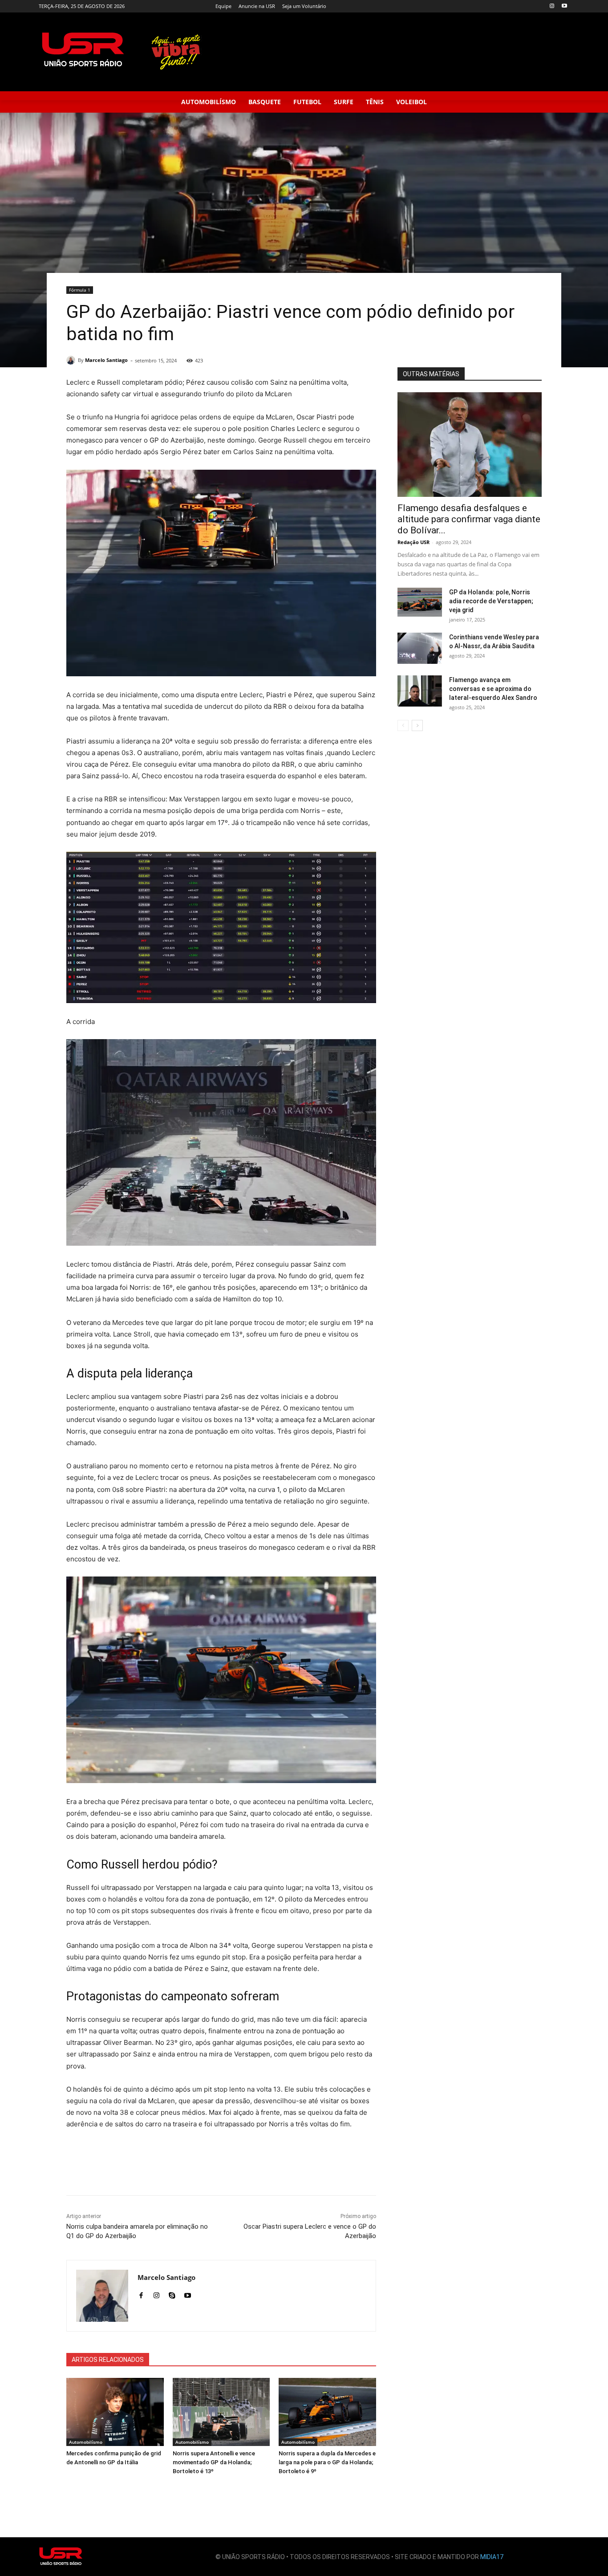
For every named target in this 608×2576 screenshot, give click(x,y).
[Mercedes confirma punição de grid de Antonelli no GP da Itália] (115, 2412)
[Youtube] (564, 6)
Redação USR (413, 542)
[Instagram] (552, 6)
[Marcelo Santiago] (72, 360)
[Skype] (172, 2294)
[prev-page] (403, 725)
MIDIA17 (492, 2557)
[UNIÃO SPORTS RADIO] (61, 2557)
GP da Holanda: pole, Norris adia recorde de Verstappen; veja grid (491, 601)
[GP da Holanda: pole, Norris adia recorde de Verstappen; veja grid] (420, 602)
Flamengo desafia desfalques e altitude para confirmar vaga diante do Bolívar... (469, 519)
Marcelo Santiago (106, 360)
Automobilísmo (86, 2442)
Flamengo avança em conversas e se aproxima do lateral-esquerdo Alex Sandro (493, 689)
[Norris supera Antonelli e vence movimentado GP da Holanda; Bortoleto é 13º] (221, 2412)
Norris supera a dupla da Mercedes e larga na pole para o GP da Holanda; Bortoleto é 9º (327, 2462)
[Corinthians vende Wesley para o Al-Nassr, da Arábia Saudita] (420, 648)
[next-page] (417, 725)
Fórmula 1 (80, 290)
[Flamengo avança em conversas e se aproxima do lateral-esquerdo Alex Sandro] (420, 691)
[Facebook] (141, 2294)
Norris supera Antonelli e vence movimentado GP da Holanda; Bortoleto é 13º (214, 2462)
